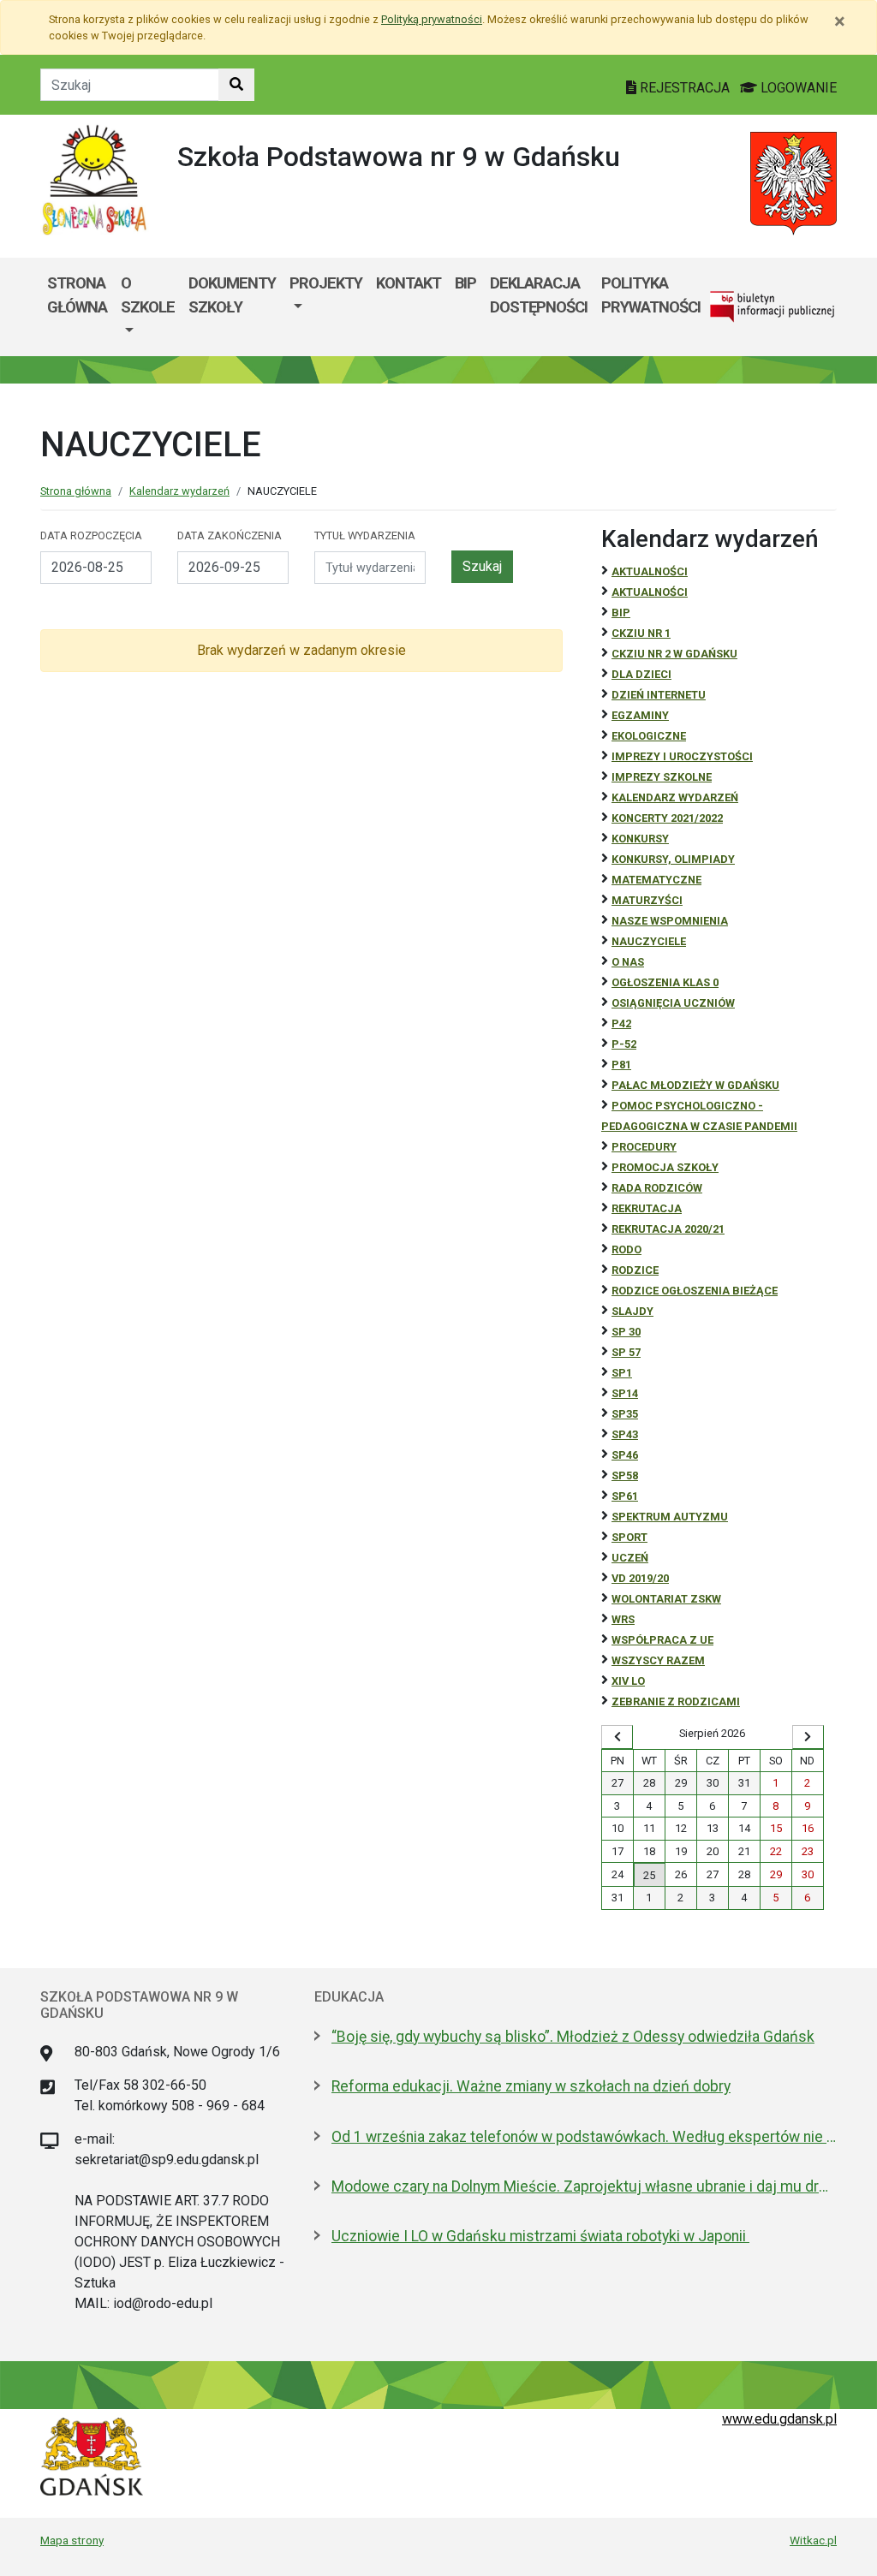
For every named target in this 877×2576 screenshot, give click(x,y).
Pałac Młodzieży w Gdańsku (695, 1085)
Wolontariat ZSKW (666, 1599)
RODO (626, 1249)
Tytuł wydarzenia (365, 535)
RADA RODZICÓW (657, 1188)
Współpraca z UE (662, 1640)
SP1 (622, 1373)
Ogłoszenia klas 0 (665, 982)
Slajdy (632, 1311)
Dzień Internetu (659, 695)
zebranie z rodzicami (676, 1701)
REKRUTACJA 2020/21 (668, 1229)
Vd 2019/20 (640, 1578)
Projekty (326, 283)
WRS (623, 1619)
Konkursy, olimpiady (673, 859)
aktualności (650, 592)
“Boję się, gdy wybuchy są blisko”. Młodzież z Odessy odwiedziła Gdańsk (573, 2037)
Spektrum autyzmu (670, 1517)
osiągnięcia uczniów (673, 1003)
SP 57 (626, 1352)
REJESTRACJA (685, 88)
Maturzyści (647, 900)
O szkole (148, 295)
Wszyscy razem (658, 1660)
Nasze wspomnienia (670, 921)
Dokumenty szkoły (232, 295)
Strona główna (77, 295)
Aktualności (650, 571)
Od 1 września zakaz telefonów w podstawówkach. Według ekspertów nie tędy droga (584, 2137)
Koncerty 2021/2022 (667, 818)
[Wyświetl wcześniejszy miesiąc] (617, 1737)
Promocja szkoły (665, 1167)
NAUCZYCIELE (649, 941)
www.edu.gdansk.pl (779, 2419)
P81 (621, 1065)
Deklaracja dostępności (539, 295)
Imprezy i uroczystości (682, 756)
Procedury (644, 1147)
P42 (621, 1023)
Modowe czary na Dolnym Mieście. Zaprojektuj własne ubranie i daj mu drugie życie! (584, 2186)
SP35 (625, 1414)
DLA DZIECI (641, 674)
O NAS (628, 962)
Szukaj (482, 566)
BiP (621, 613)
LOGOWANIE (797, 88)
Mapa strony (72, 2540)
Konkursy (640, 839)
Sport (629, 1537)
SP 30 (626, 1332)
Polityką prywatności (432, 19)
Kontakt (409, 283)
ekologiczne (649, 736)
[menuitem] (148, 307)
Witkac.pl (813, 2540)
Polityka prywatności (651, 295)
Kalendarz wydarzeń (179, 491)
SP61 (625, 1496)
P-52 (624, 1044)
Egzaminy (640, 715)
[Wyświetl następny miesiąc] (808, 1737)
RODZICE (635, 1270)
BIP (465, 283)
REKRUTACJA (647, 1208)
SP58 (625, 1475)
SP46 (625, 1455)
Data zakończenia (230, 535)
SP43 (625, 1434)
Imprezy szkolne (662, 777)
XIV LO (628, 1681)
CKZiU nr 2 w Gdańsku (674, 654)
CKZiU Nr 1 (641, 633)
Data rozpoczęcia (91, 535)
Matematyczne (656, 880)
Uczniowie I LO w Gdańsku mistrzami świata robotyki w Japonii (540, 2236)
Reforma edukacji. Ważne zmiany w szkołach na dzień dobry (531, 2086)
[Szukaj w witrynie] (236, 85)
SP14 (625, 1393)
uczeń (630, 1558)
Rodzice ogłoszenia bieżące (695, 1291)
